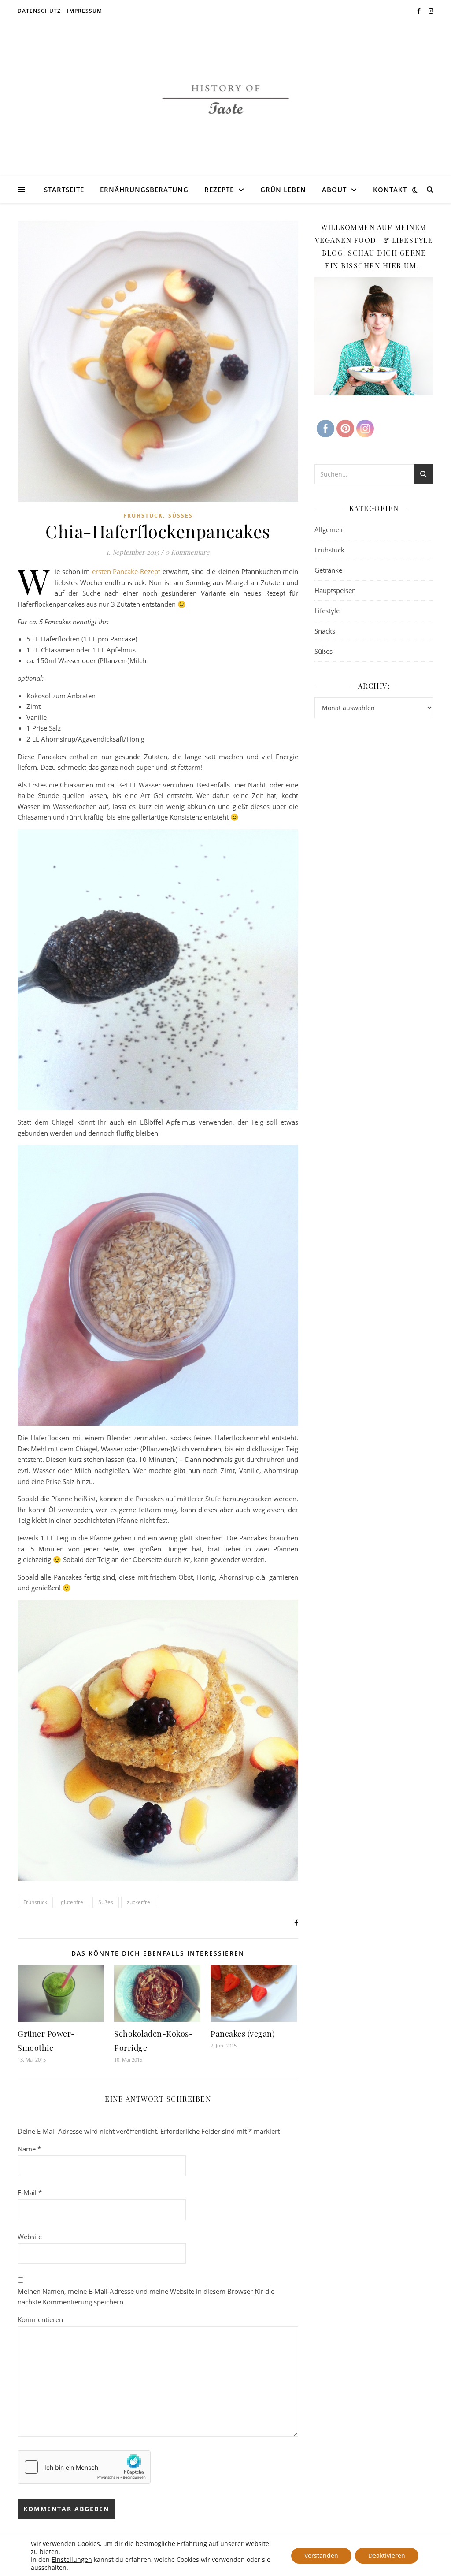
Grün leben (283, 190)
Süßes (181, 516)
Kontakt (390, 190)
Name (29, 2149)
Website (30, 2237)
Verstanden (321, 2555)
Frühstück (143, 516)
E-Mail (30, 2192)
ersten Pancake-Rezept (126, 571)
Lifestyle (327, 611)
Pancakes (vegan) (242, 2034)
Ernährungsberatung (144, 190)
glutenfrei (73, 1902)
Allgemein (330, 529)
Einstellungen (72, 2560)
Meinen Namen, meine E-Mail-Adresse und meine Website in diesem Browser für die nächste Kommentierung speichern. (146, 2297)
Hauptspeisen (335, 590)
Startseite (64, 190)
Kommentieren (40, 2319)
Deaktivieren (387, 2555)
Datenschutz (39, 11)
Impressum (85, 11)
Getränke (328, 570)
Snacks (325, 631)
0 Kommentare (187, 552)
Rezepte (219, 190)
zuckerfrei (139, 1902)
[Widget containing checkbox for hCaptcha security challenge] (84, 2467)
